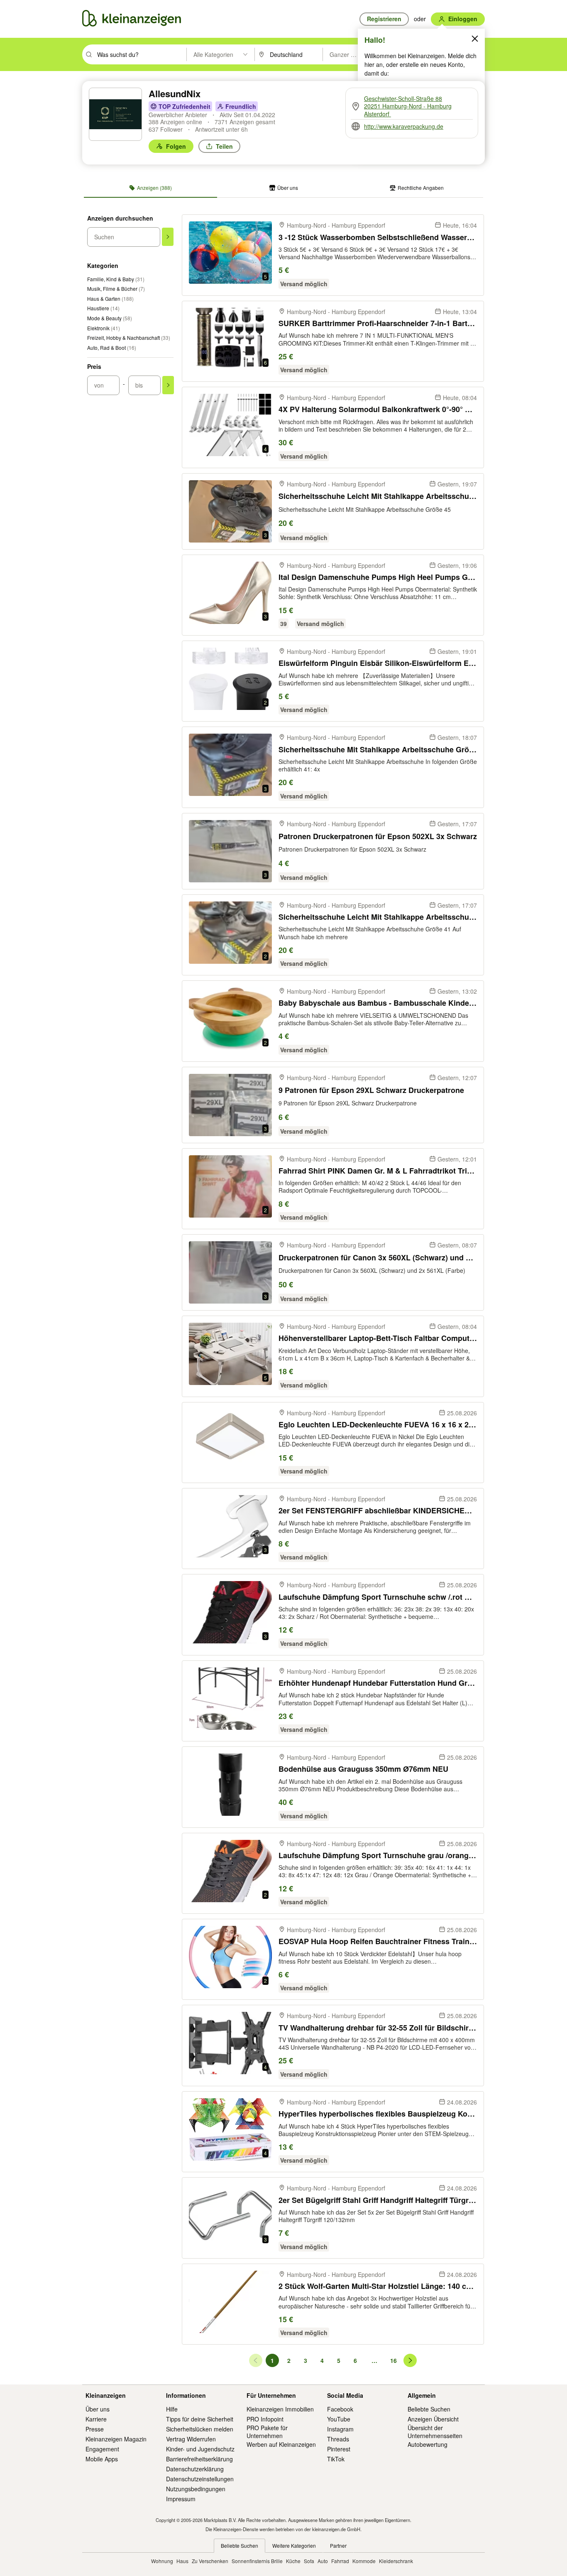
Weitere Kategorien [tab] (294, 2545)
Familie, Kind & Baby (116, 279)
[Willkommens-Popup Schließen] (475, 39)
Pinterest (339, 2449)
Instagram (340, 2429)
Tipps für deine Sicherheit (200, 2419)
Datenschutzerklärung (195, 2469)
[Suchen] (168, 237)
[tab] (150, 188)
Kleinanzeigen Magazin (116, 2439)
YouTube (339, 2419)
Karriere (96, 2419)
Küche (293, 2561)
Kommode (364, 2561)
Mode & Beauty (110, 318)
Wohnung (162, 2561)
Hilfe (172, 2409)
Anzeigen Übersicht (433, 2419)
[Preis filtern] (168, 385)
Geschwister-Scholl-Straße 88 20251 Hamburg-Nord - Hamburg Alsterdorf (408, 106)
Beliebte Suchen (429, 2409)
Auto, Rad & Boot (112, 347)
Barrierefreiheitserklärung (199, 2459)
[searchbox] (141, 54)
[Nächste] (410, 2360)
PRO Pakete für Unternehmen (267, 2431)
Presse (95, 2429)
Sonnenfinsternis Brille (257, 2561)
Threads (338, 2439)
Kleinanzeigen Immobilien (280, 2409)
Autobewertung (428, 2444)
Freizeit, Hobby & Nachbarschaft (129, 338)
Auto (323, 2561)
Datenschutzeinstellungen (200, 2479)
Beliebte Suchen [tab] (240, 2545)
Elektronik (104, 328)
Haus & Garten (110, 298)
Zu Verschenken (210, 2561)
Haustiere (103, 308)
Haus (182, 2561)
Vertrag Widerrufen (191, 2439)
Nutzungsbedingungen (196, 2489)
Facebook (340, 2409)
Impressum (181, 2499)
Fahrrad (340, 2561)
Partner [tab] (338, 2545)
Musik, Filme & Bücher (116, 289)
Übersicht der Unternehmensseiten (435, 2431)
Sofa (309, 2561)
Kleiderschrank (396, 2561)
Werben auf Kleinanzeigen (281, 2444)
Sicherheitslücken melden (200, 2429)
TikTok (336, 2459)
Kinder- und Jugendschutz (200, 2449)
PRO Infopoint (265, 2419)
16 (395, 2362)
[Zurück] (256, 2360)
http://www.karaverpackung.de (404, 126)
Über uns (98, 2409)
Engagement (102, 2449)
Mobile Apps (102, 2459)
